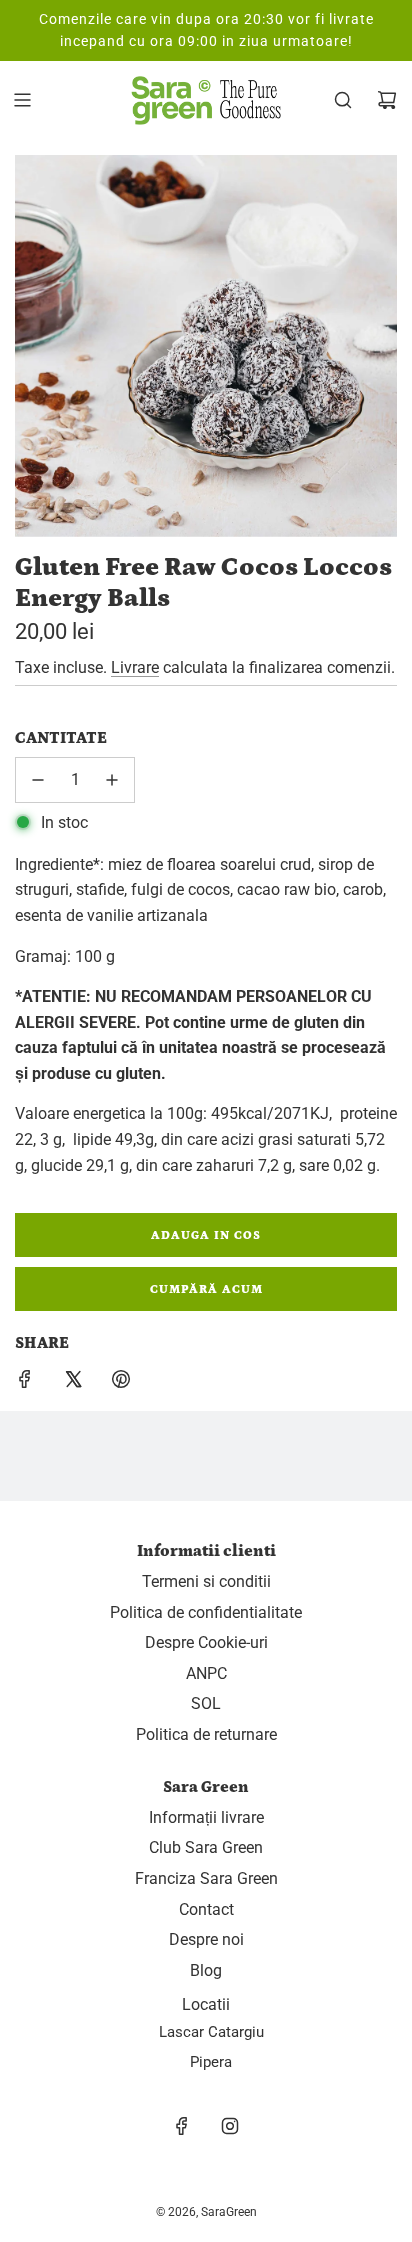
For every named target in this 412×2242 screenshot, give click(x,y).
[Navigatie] (22, 100)
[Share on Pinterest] (121, 1383)
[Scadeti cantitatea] (38, 780)
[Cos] (387, 100)
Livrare (135, 667)
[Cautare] (343, 100)
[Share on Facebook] (25, 1383)
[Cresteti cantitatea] (112, 780)
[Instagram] (230, 2126)
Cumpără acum (206, 1289)
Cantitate (61, 738)
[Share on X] (73, 1383)
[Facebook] (182, 2126)
